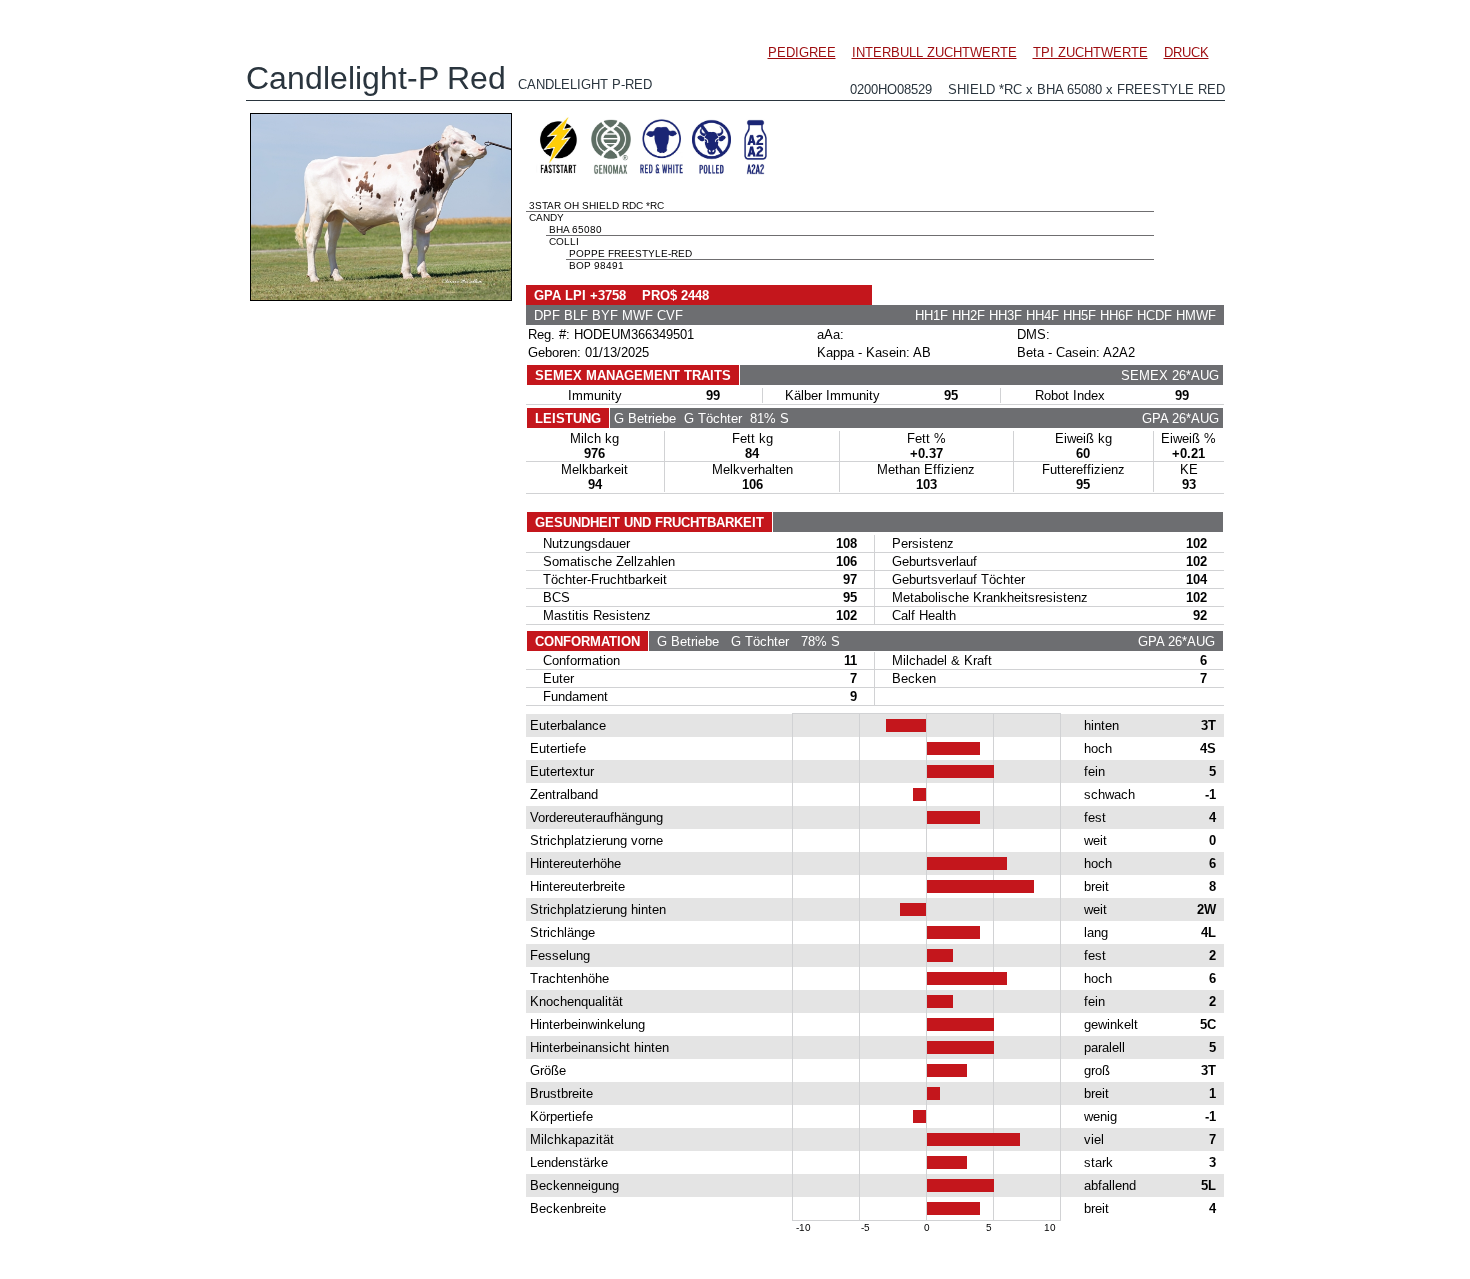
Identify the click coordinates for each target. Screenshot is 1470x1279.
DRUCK (1186, 52)
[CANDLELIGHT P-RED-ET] (381, 296)
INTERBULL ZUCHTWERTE (934, 52)
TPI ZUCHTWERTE (1090, 52)
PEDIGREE (802, 52)
